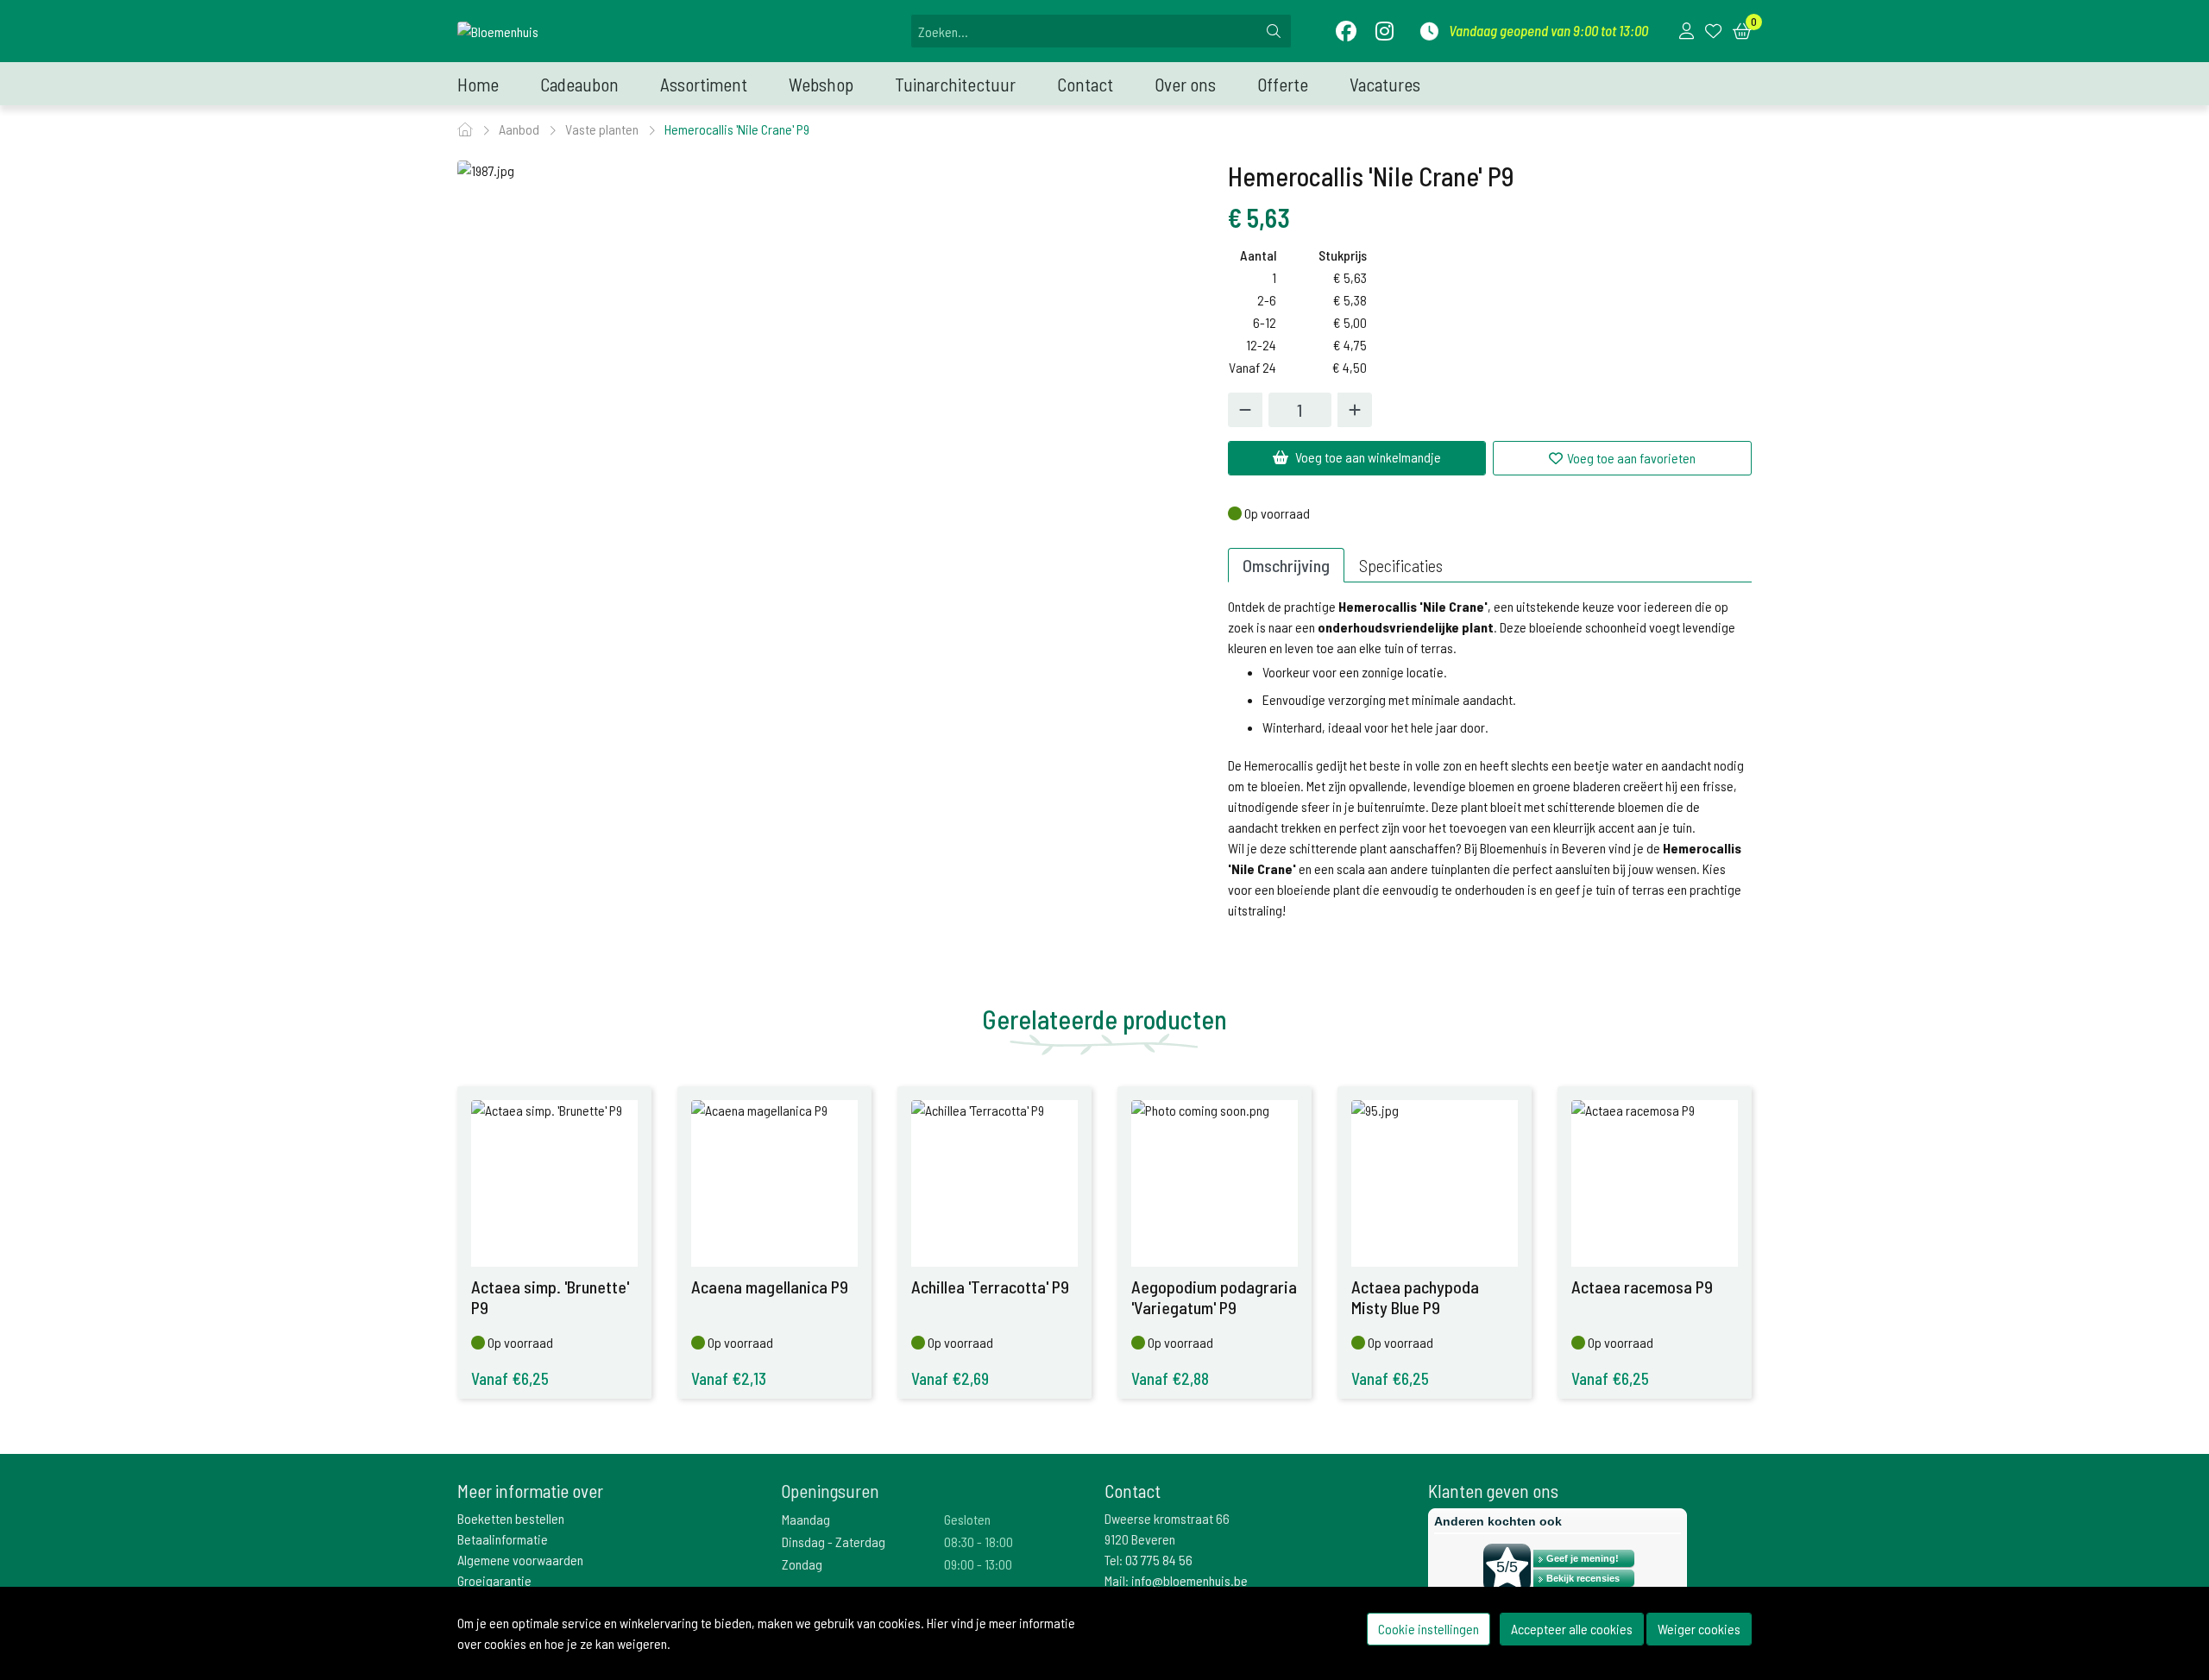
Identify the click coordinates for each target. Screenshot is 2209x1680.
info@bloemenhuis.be (1189, 1580)
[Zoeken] (1274, 31)
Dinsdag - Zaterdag (834, 1542)
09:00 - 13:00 (978, 1564)
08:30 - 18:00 (979, 1542)
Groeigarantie (494, 1580)
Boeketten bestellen (511, 1518)
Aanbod (520, 129)
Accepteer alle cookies (1572, 1629)
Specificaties (1401, 565)
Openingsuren (830, 1491)
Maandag (806, 1519)
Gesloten (967, 1519)
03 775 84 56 (1159, 1560)
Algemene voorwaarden (520, 1560)
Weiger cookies (1699, 1629)
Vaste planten (603, 129)
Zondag (802, 1564)
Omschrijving (1286, 565)
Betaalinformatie (503, 1539)
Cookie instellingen (1429, 1629)
